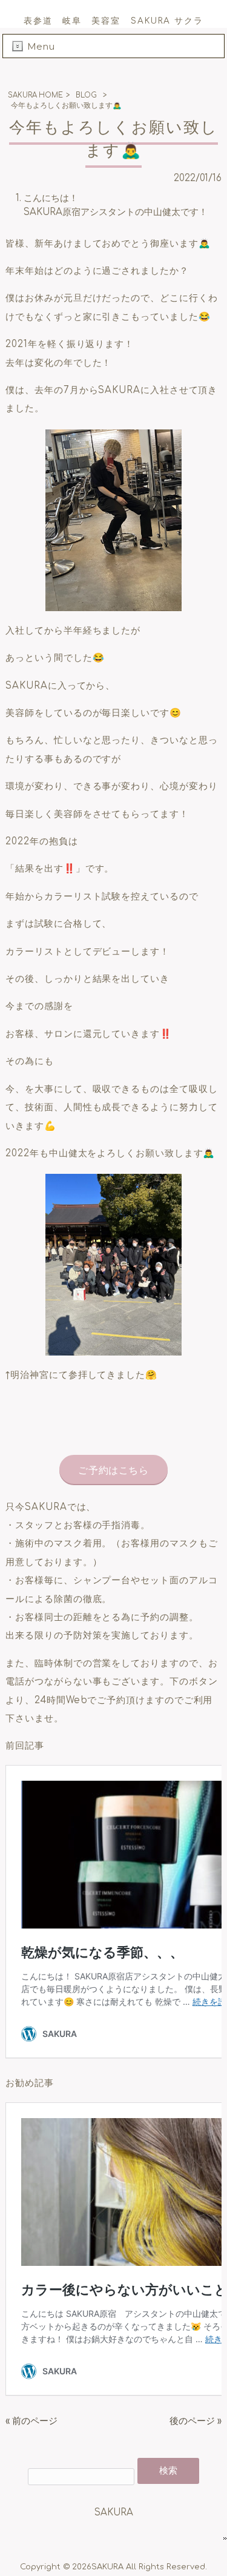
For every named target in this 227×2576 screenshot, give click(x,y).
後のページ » (196, 2421)
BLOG (86, 95)
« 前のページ (31, 2421)
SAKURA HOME (35, 95)
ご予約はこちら (113, 1471)
